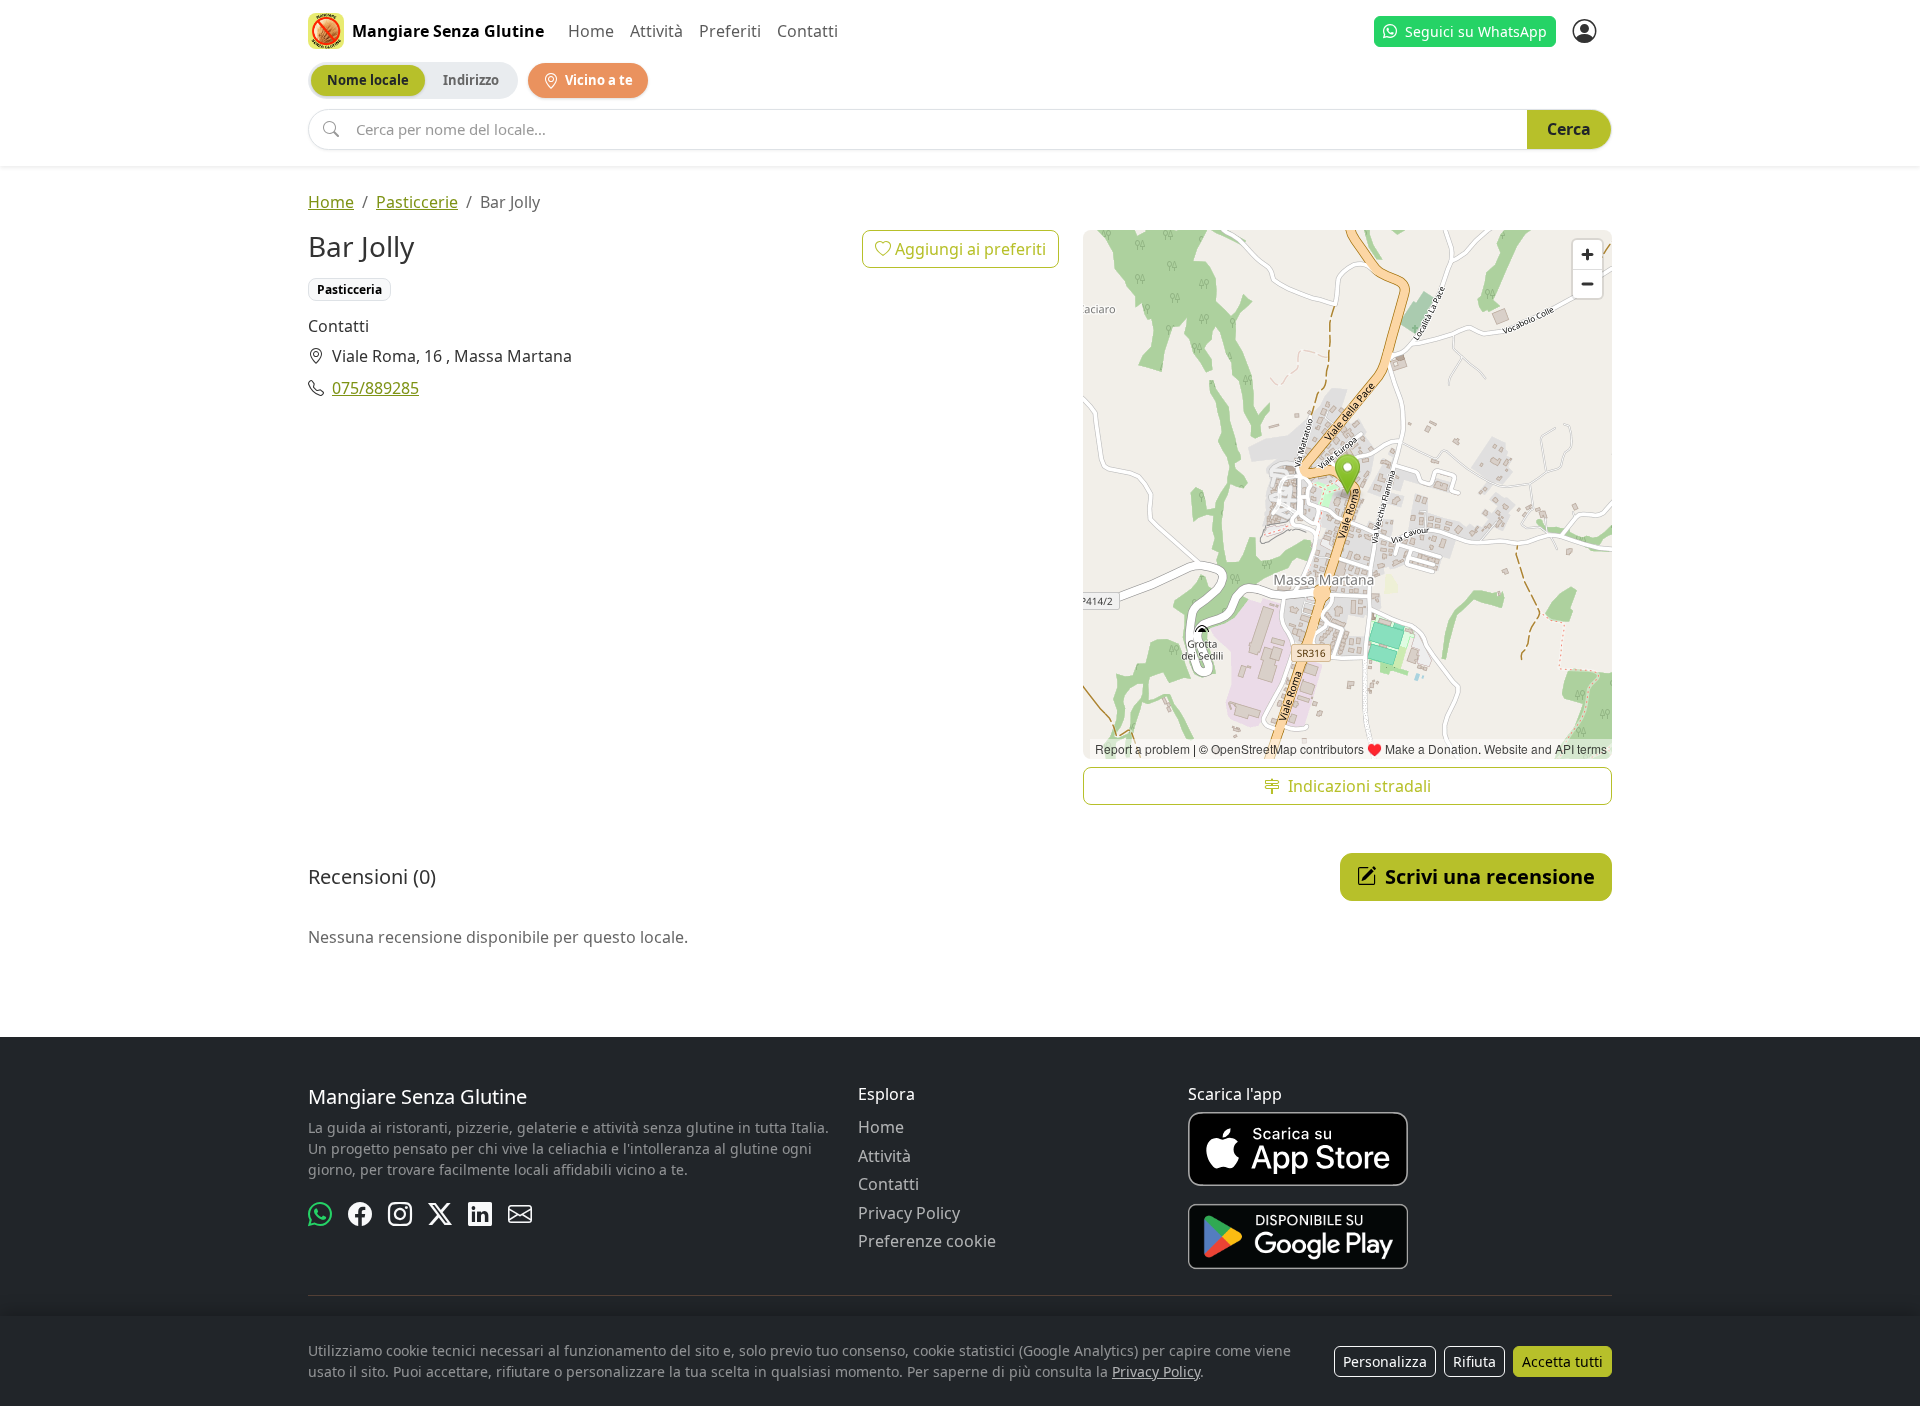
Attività (656, 31)
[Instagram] (400, 1214)
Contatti (807, 31)
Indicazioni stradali (1359, 786)
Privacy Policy (909, 1213)
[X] (440, 1214)
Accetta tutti (1562, 1361)
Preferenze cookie (927, 1241)
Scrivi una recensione (1490, 876)
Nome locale (368, 80)
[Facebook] (360, 1214)
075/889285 (375, 388)
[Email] (520, 1214)
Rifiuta (1474, 1361)
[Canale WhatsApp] (320, 1214)
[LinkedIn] (480, 1214)
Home (591, 31)
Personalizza (1385, 1361)
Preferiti (730, 31)
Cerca (1569, 129)
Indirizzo (471, 80)
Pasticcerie (417, 202)
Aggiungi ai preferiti (968, 249)
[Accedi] (1584, 31)
